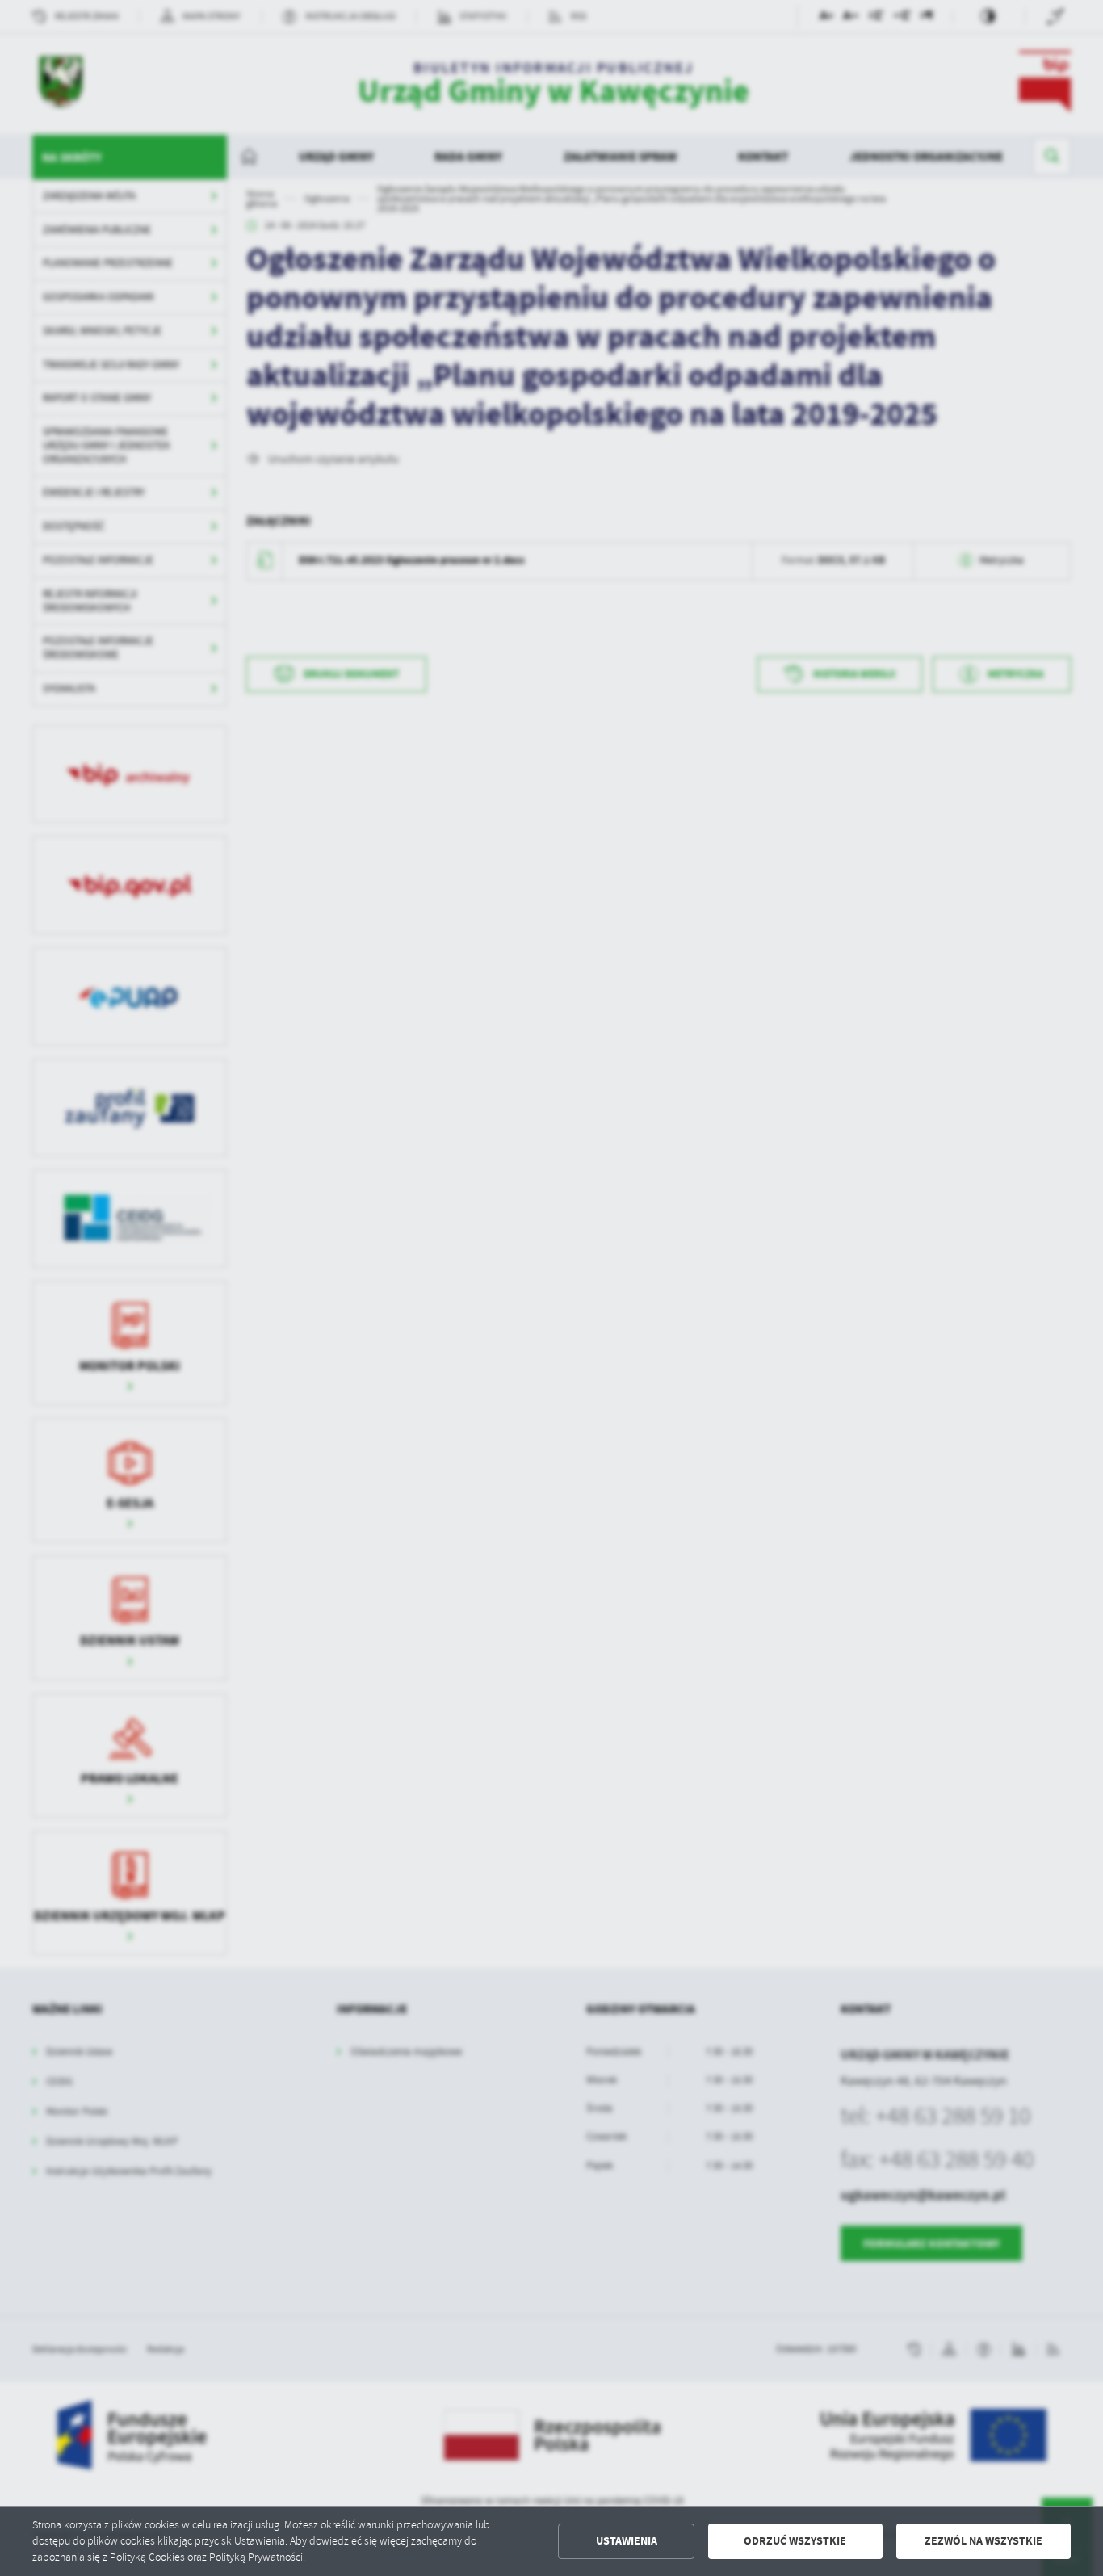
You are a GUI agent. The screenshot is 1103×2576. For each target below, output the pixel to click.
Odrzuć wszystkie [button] (795, 2541)
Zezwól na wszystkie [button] (983, 2541)
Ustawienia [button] (627, 2541)
